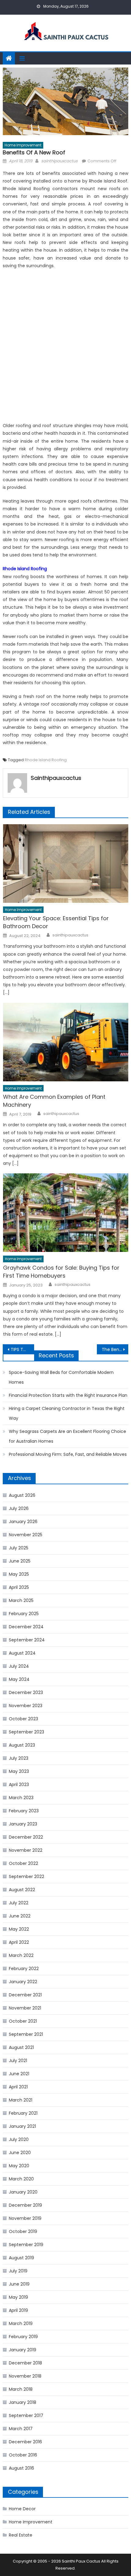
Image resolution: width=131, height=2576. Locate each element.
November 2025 (26, 1535)
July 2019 (18, 2271)
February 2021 (23, 2113)
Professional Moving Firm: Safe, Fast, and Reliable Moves (68, 1454)
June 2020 (20, 2153)
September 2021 (26, 2034)
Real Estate (21, 2535)
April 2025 (19, 1587)
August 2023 (22, 1745)
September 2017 (26, 2415)
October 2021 (23, 2021)
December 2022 (26, 1837)
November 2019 (25, 2218)
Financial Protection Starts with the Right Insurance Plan (68, 1395)
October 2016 (23, 2455)
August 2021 (21, 2047)
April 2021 (18, 2087)
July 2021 (18, 2061)
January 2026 (23, 1522)
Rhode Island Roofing (46, 760)
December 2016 (25, 2442)
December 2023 (26, 1692)
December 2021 (25, 1995)
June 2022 (20, 1916)
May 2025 (19, 1574)
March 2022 (21, 1955)
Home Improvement (23, 145)
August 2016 (21, 2468)
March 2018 (21, 2389)
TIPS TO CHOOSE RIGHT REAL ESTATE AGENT (22, 1349)
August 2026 (22, 1495)
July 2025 (19, 1548)
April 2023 (19, 1784)
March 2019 (21, 2323)
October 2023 (23, 1719)
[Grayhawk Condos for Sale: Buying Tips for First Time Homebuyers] (66, 1213)
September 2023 (27, 1732)
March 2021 (21, 2100)
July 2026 (19, 1508)
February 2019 (23, 2337)
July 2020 (19, 2139)
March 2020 (21, 2179)
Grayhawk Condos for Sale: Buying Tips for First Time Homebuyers (61, 1272)
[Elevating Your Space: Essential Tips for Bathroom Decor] (66, 864)
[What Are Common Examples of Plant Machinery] (66, 1042)
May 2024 (19, 1679)
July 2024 (19, 1666)
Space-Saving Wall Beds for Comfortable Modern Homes (61, 1377)
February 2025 (24, 1614)
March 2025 (21, 1600)
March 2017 (21, 2429)
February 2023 (24, 1811)
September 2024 (27, 1640)
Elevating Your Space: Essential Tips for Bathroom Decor (56, 922)
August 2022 (22, 1890)
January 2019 (23, 2350)
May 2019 (18, 2297)
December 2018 (25, 2363)
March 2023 (21, 1798)
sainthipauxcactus (59, 161)
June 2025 (20, 1561)
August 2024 (22, 1653)
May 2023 (19, 1771)
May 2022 (19, 1929)
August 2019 (21, 2258)
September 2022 (27, 1877)
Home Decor (22, 2509)
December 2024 (26, 1627)
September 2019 (26, 2245)
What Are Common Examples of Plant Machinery (54, 1101)
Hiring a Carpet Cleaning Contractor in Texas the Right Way (67, 1413)
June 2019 (19, 2284)
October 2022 (23, 1863)
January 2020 (23, 2192)
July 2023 (19, 1758)
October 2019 (23, 2231)
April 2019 (18, 2310)
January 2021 (22, 2126)
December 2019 (25, 2205)
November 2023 (26, 1706)
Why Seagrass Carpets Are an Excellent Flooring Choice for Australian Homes (67, 1436)
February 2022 (24, 1969)
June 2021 (19, 2074)
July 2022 (19, 1903)
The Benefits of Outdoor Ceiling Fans (115, 1349)
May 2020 (19, 2166)
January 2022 (23, 1982)
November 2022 (26, 1850)
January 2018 (23, 2402)
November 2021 (25, 2008)
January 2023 (23, 1824)
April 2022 (19, 1942)
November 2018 (25, 2376)
